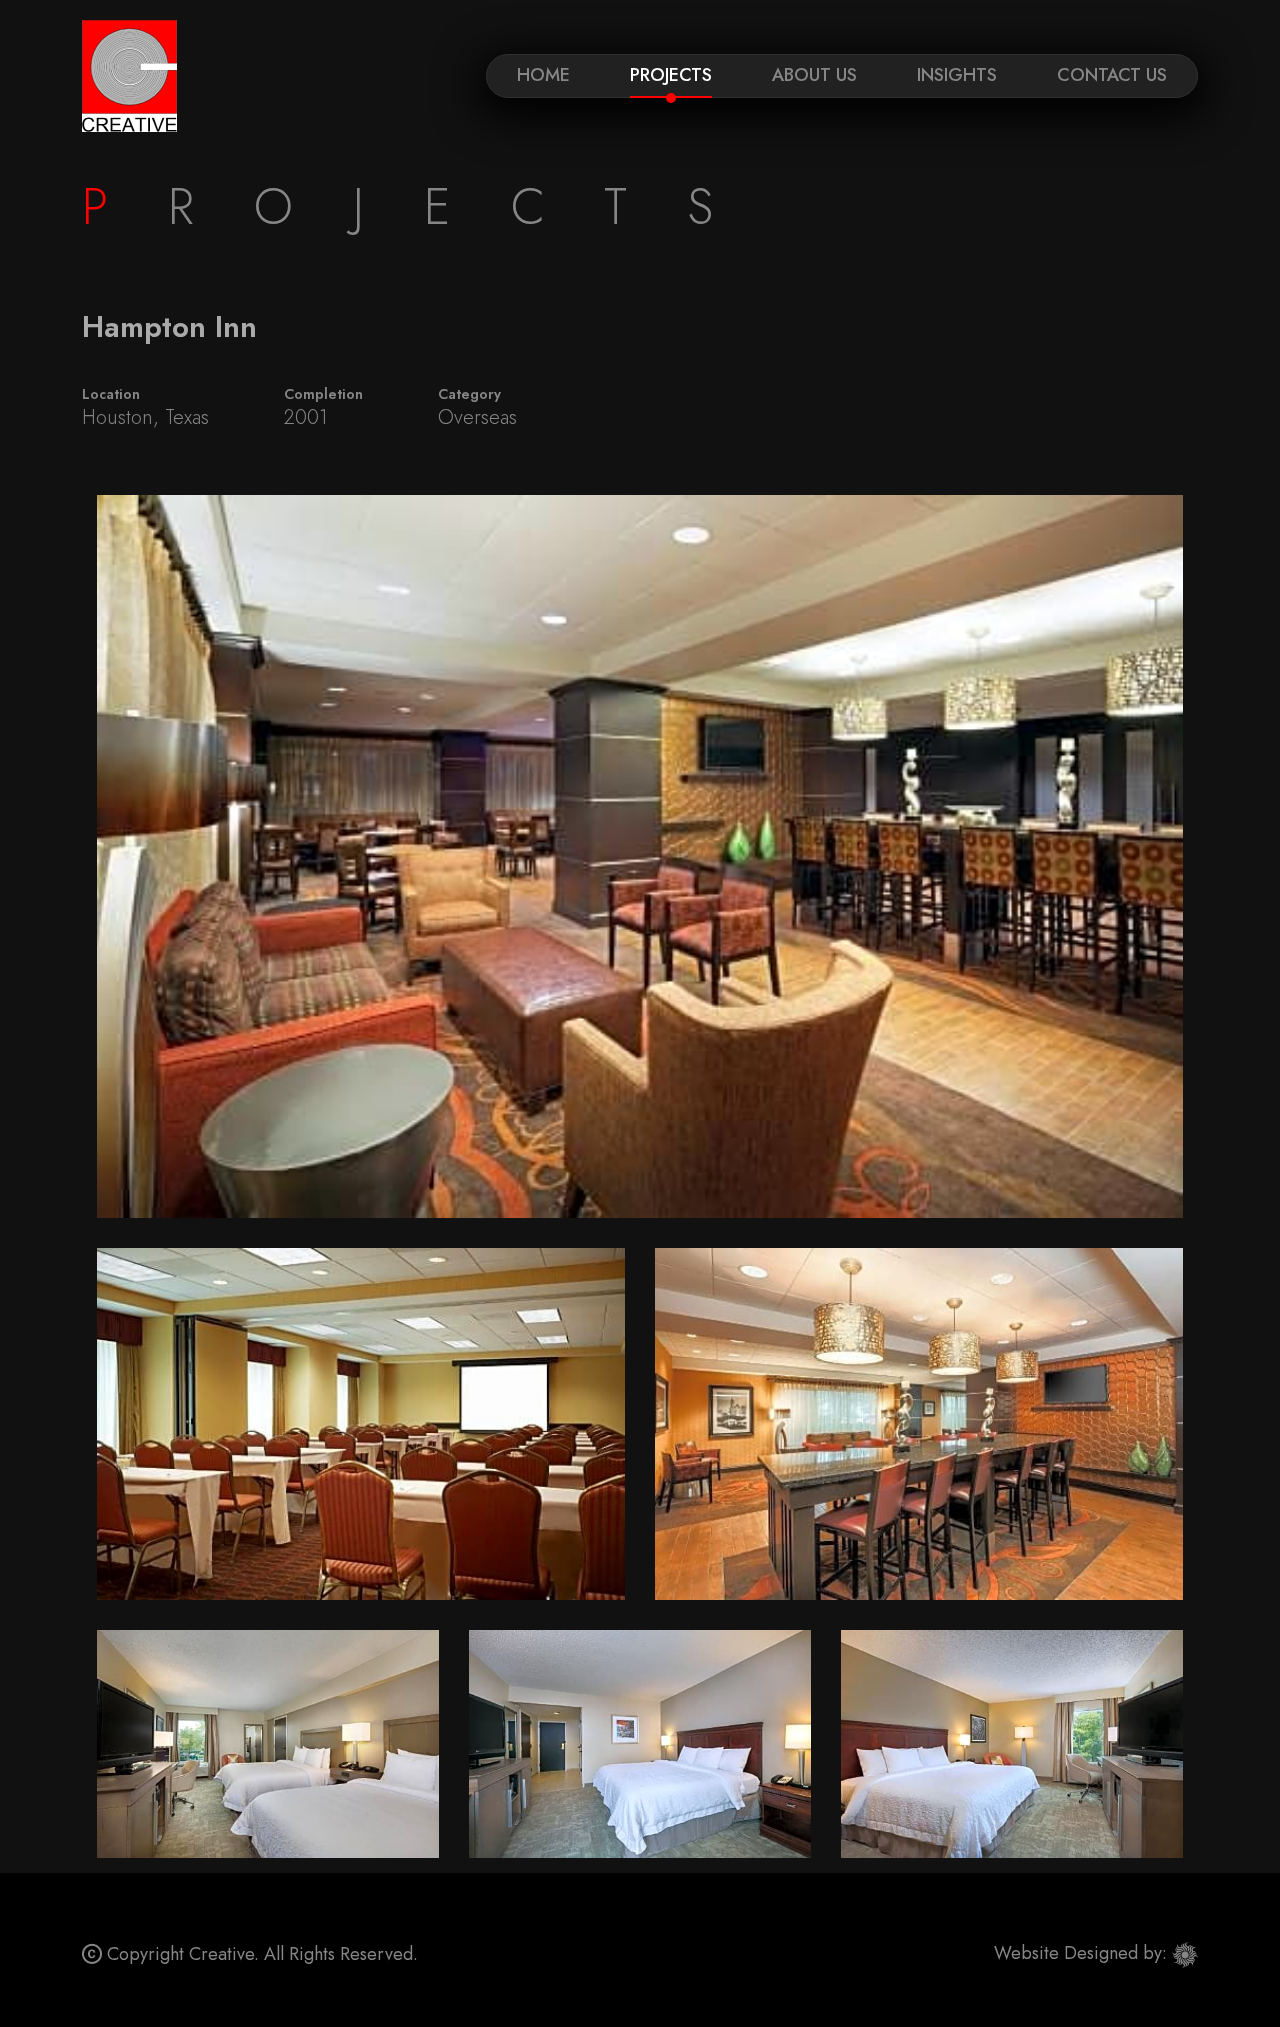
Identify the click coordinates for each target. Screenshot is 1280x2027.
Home (543, 75)
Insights (957, 75)
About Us (814, 75)
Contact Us (1112, 75)
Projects (671, 75)
